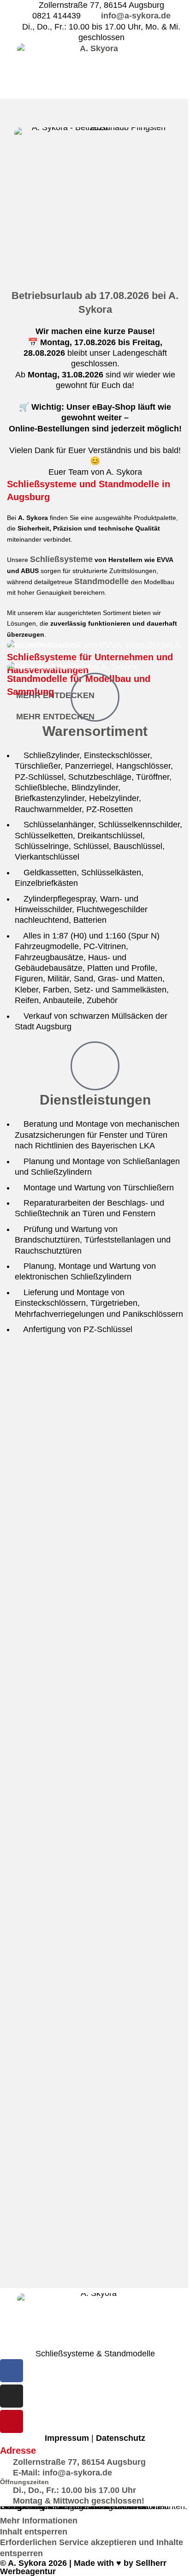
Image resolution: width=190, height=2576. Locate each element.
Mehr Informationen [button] (39, 2521)
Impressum (67, 2438)
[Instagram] (12, 2396)
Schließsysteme (61, 559)
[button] (95, 101)
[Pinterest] (12, 2421)
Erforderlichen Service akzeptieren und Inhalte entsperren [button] (92, 2548)
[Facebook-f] (12, 2371)
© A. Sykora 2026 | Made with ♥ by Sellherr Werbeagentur (83, 2567)
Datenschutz (121, 2438)
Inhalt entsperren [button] (34, 2532)
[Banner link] (95, 651)
